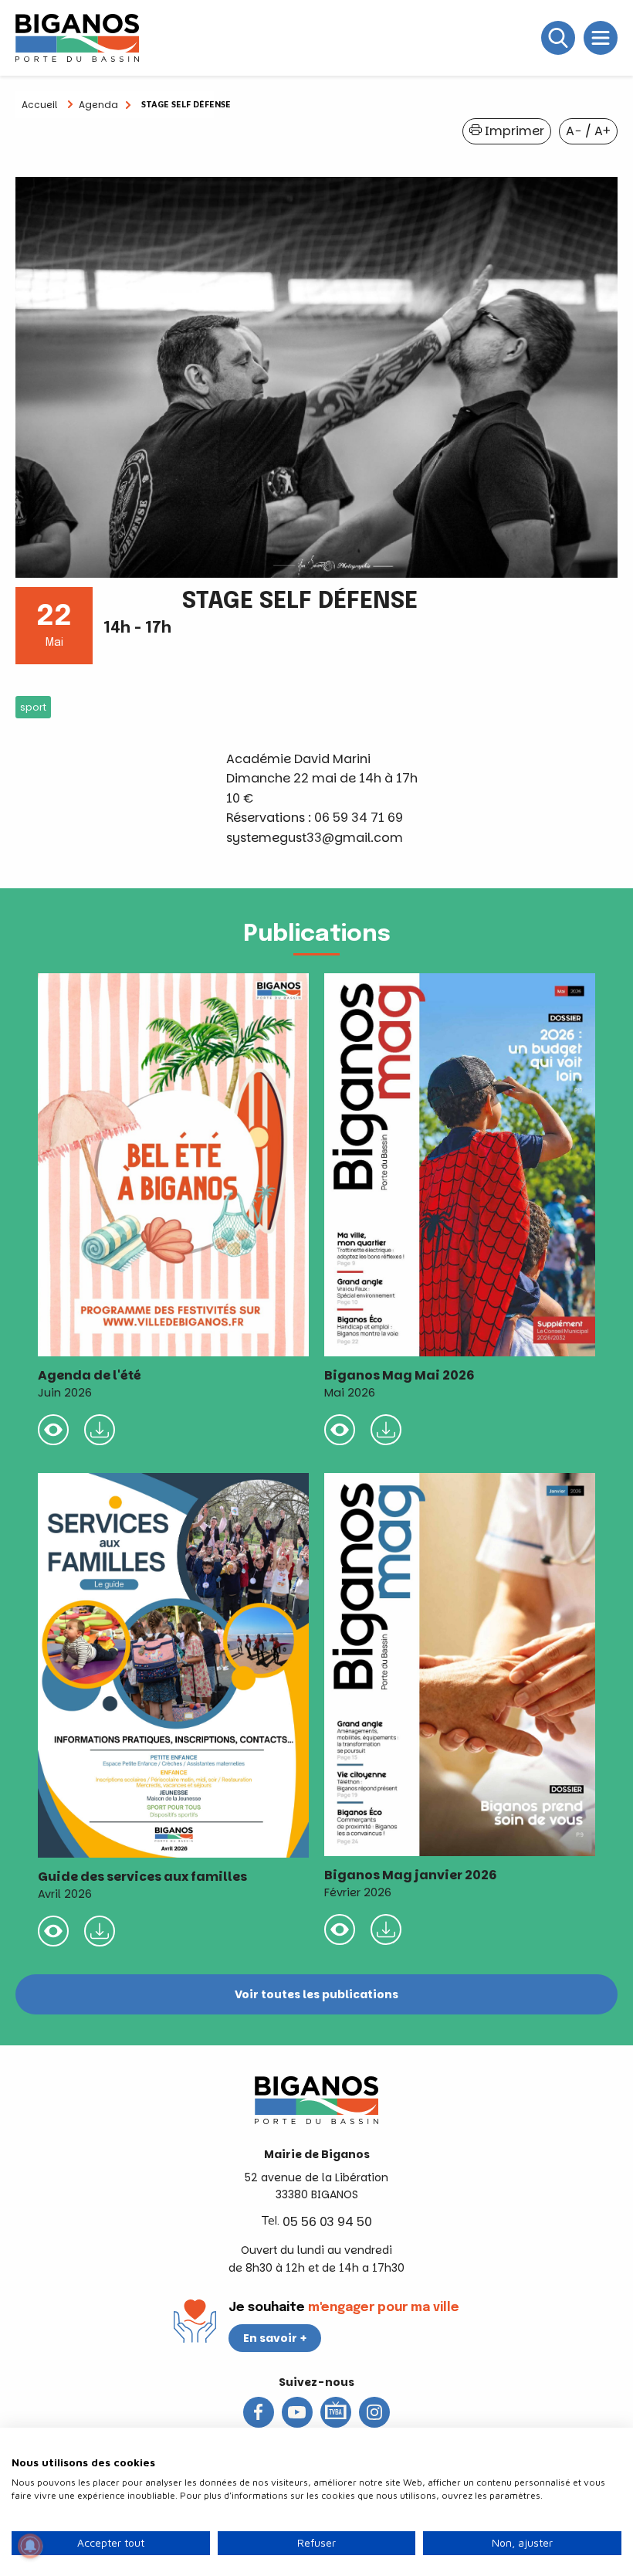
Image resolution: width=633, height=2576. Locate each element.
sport (33, 707)
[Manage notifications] (30, 2546)
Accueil (39, 105)
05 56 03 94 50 (327, 2222)
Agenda (98, 105)
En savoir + (275, 2338)
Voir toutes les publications (316, 1994)
